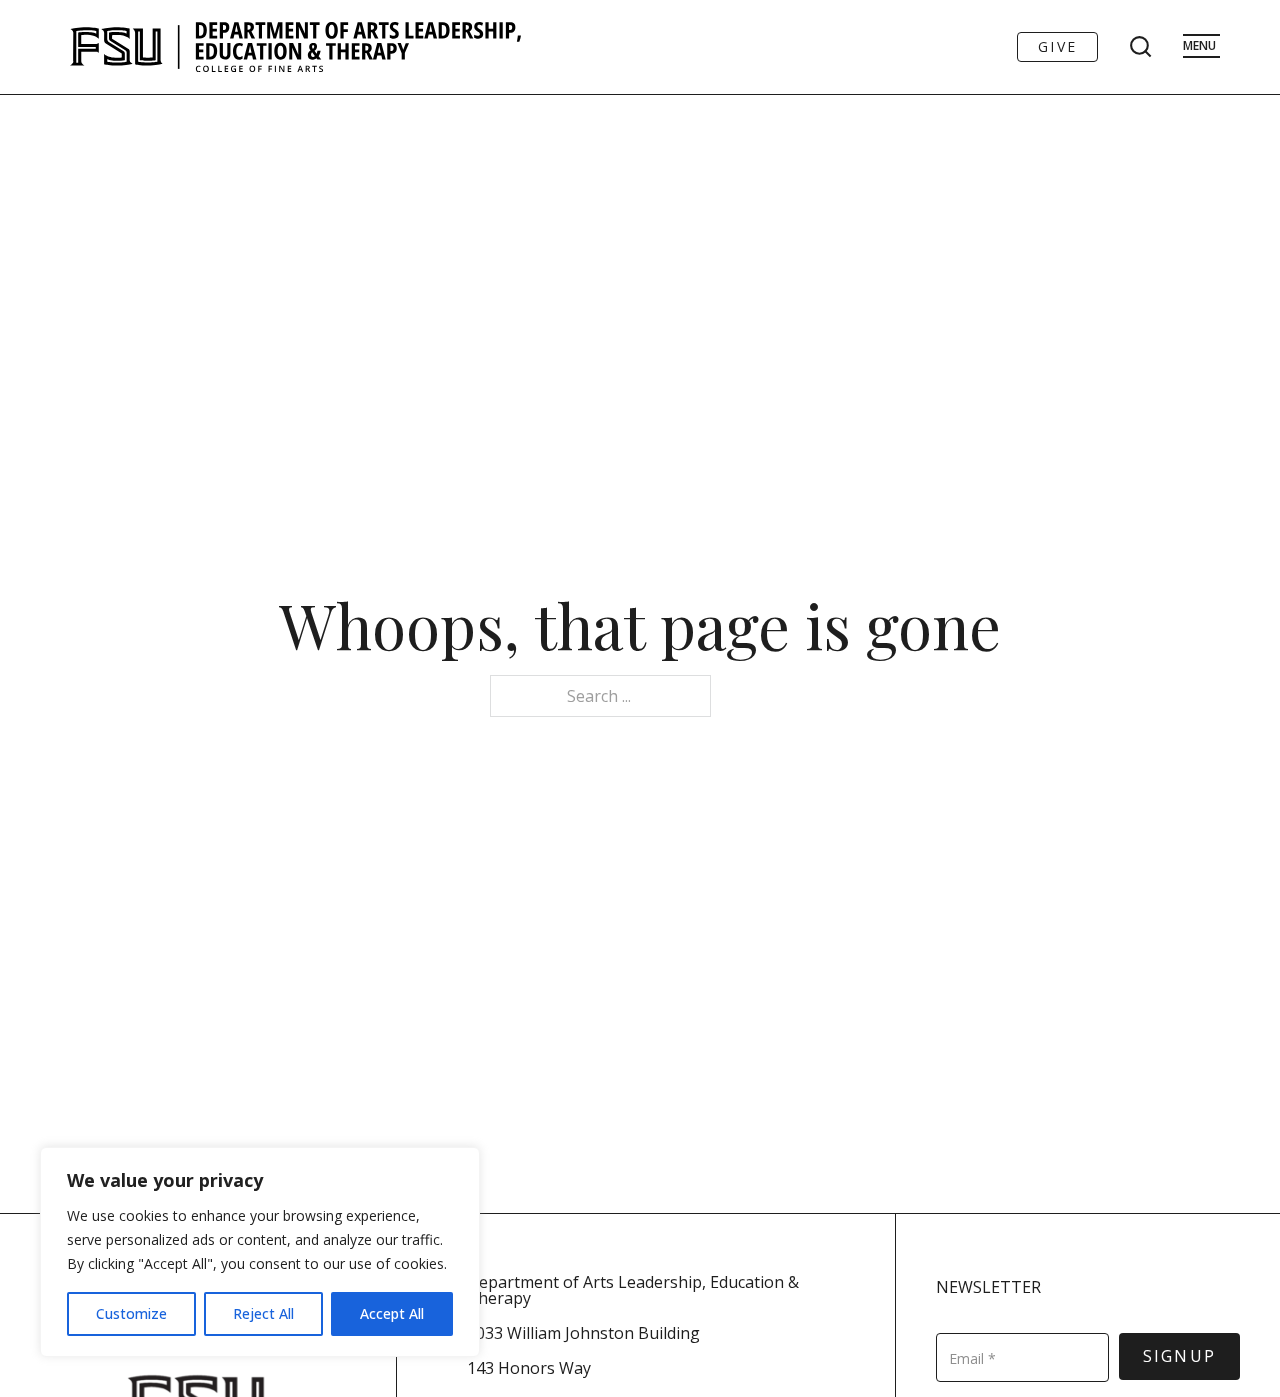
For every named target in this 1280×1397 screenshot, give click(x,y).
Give (1057, 46)
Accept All (392, 1313)
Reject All (263, 1313)
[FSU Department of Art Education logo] (295, 47)
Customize (131, 1313)
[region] (260, 1252)
